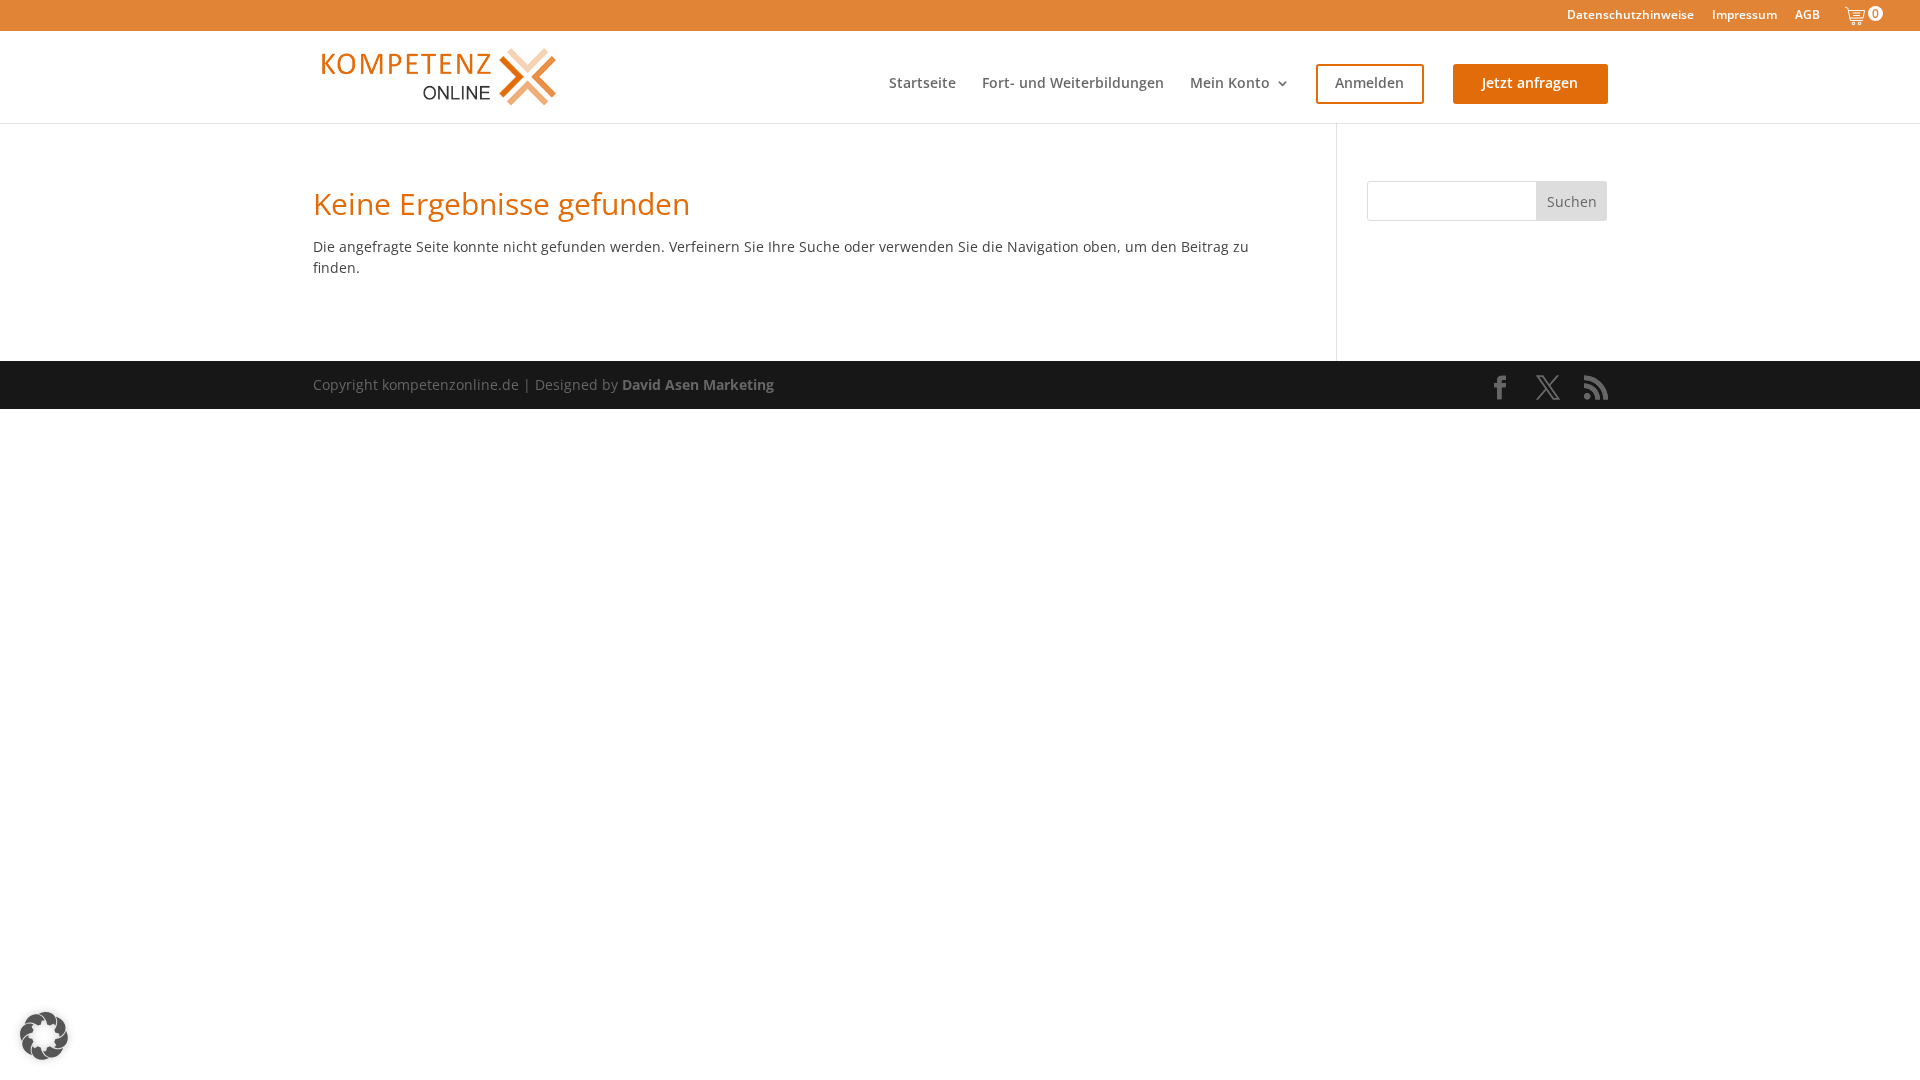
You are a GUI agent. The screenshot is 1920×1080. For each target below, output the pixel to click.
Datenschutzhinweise (1630, 16)
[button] (44, 1036)
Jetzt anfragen (1530, 84)
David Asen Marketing (698, 384)
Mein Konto (1230, 84)
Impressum (1744, 16)
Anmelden (1369, 84)
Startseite (922, 84)
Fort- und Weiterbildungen (1073, 84)
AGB (1807, 16)
